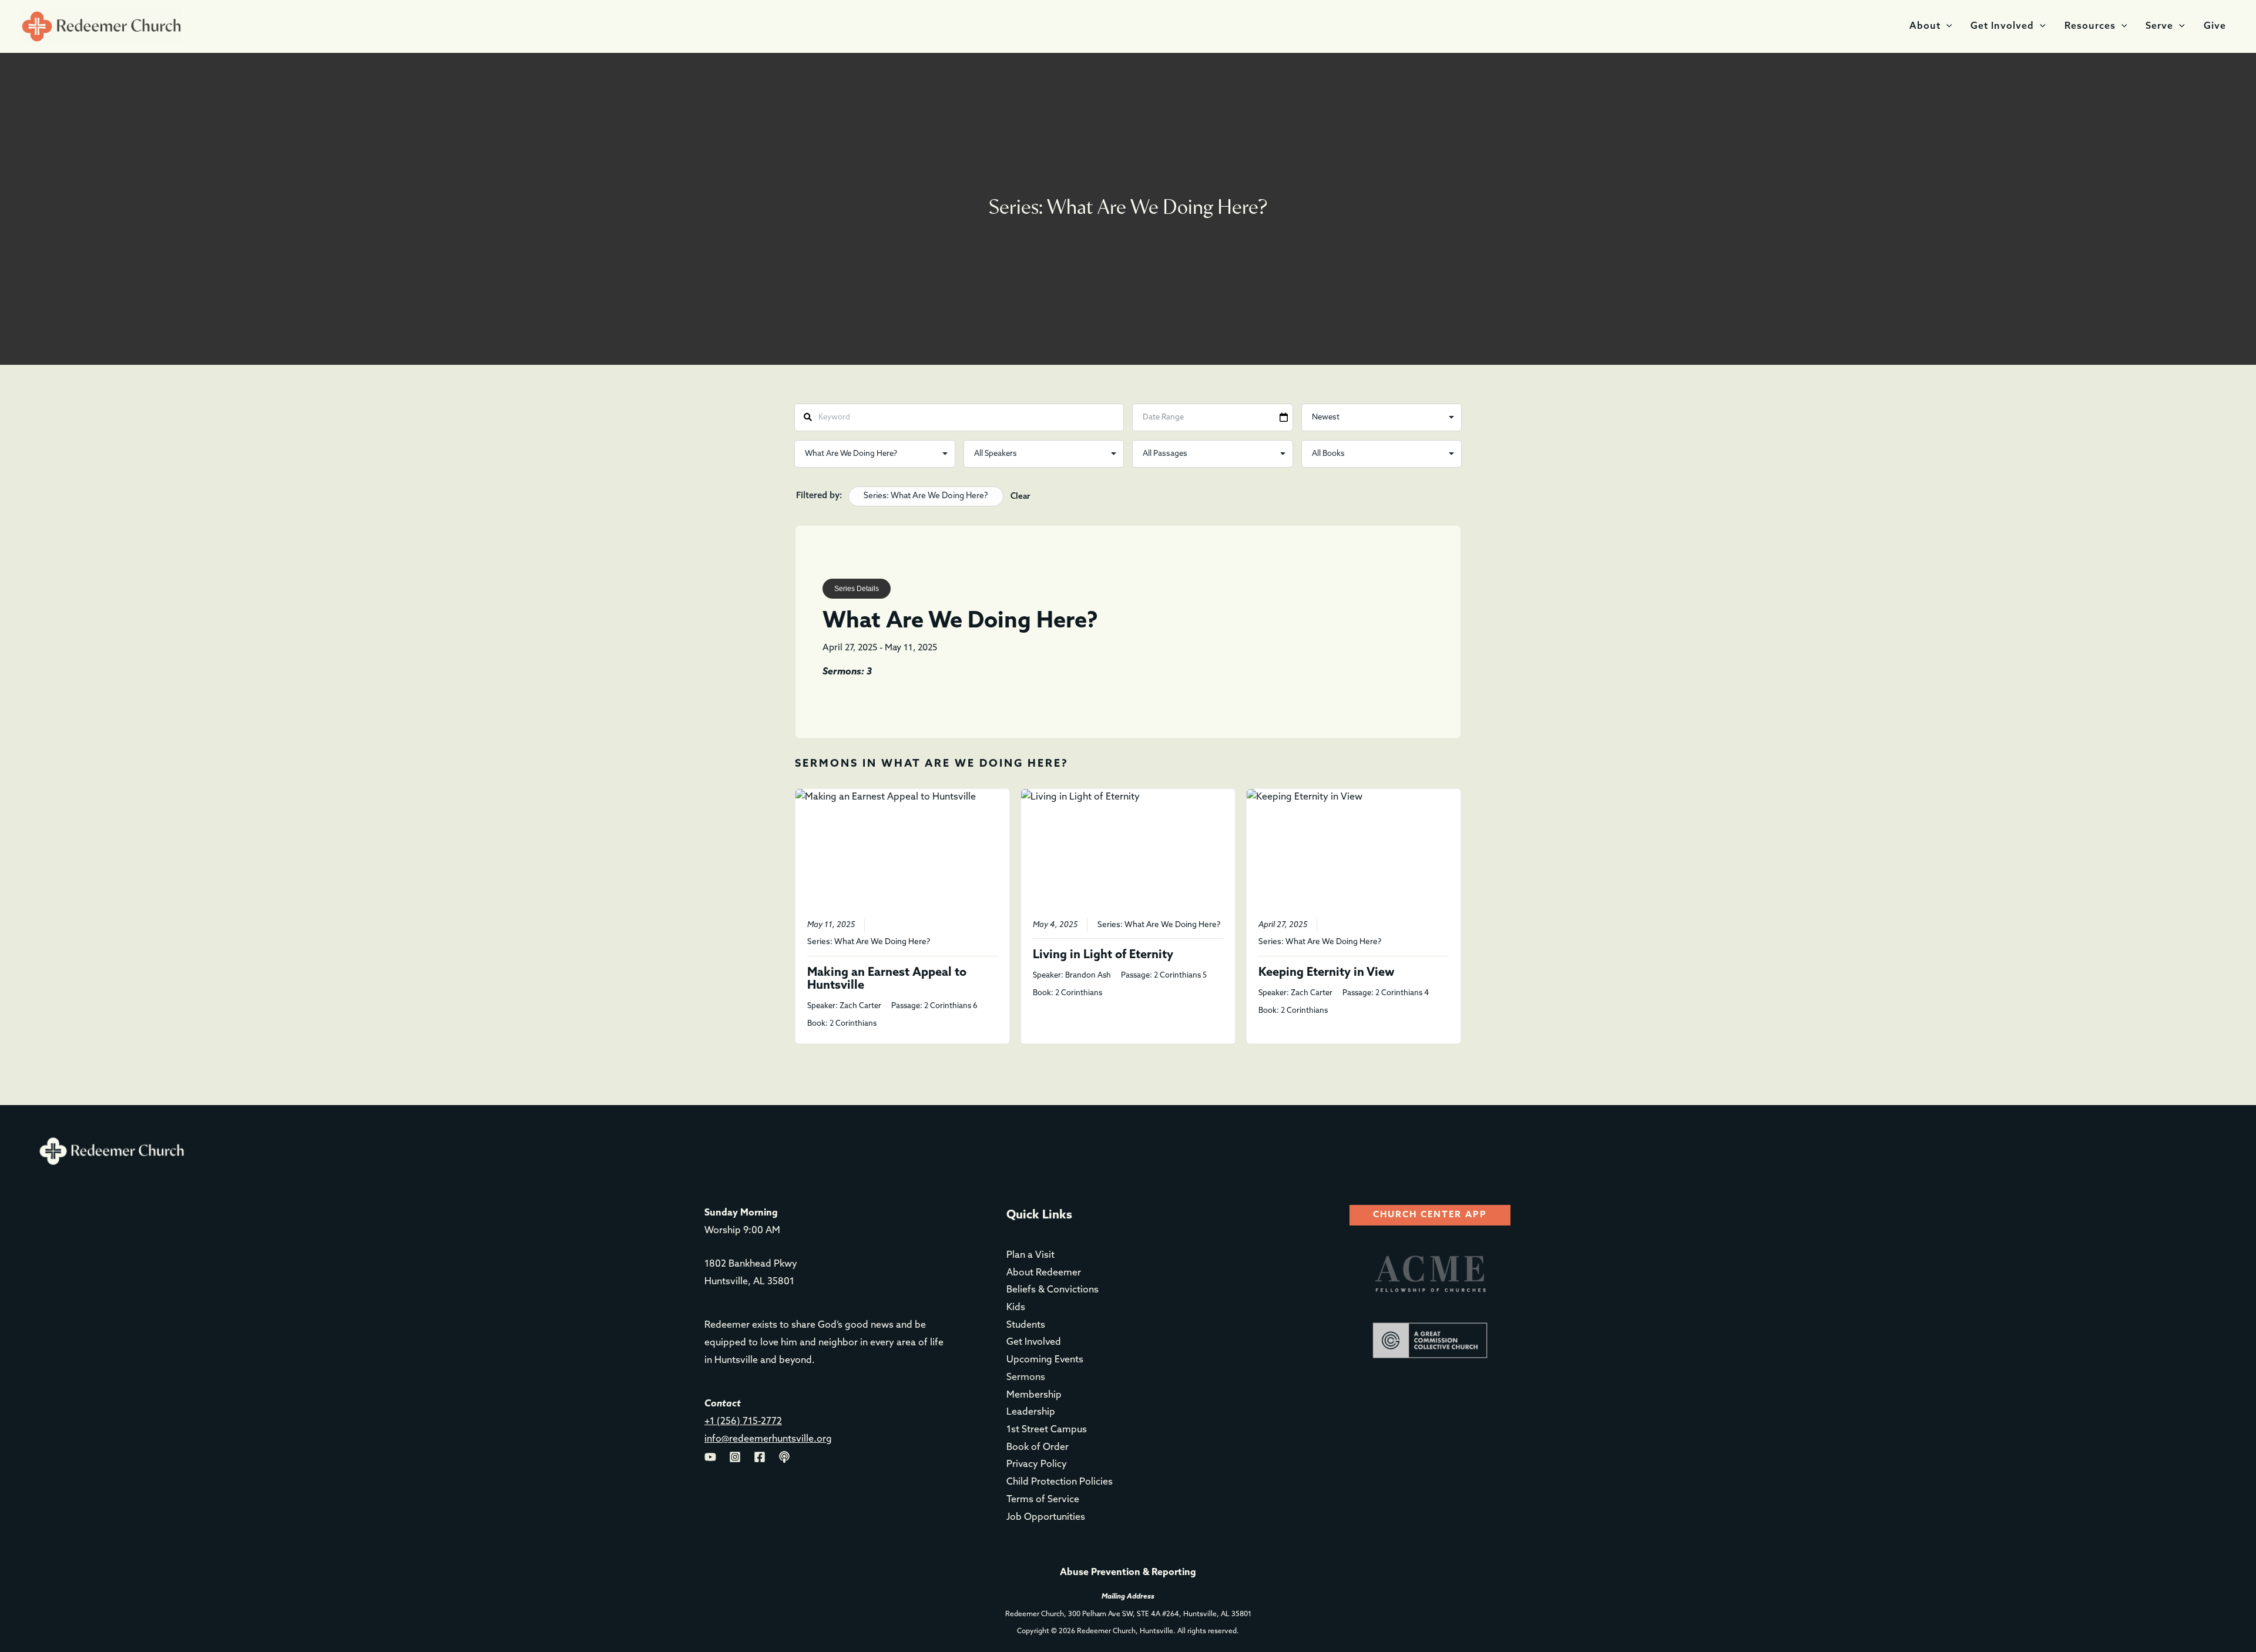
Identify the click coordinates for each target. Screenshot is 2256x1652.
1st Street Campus (1047, 1430)
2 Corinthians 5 (1180, 976)
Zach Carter (860, 1006)
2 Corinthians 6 (951, 1006)
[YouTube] (710, 1457)
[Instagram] (735, 1457)
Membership (1034, 1395)
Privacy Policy (1037, 1465)
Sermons (1026, 1378)
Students (1026, 1325)
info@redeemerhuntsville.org (768, 1439)
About (1925, 26)
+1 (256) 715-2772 (743, 1422)
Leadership (1031, 1412)
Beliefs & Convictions (1053, 1290)
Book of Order (1038, 1448)
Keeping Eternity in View (1327, 973)
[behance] (784, 1457)
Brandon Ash (1088, 976)
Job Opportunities (1046, 1517)
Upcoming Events (1045, 1360)
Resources (2090, 26)
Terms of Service (1043, 1500)
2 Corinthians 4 (1402, 993)
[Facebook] (760, 1457)
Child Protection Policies (1060, 1482)
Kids (1016, 1308)
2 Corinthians (853, 1024)
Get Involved (2002, 26)
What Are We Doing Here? (882, 942)
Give (2215, 26)
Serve (2159, 26)
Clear (1020, 497)
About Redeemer (1044, 1273)
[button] (1946, 26)
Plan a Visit (1030, 1255)
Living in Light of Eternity (1103, 955)
